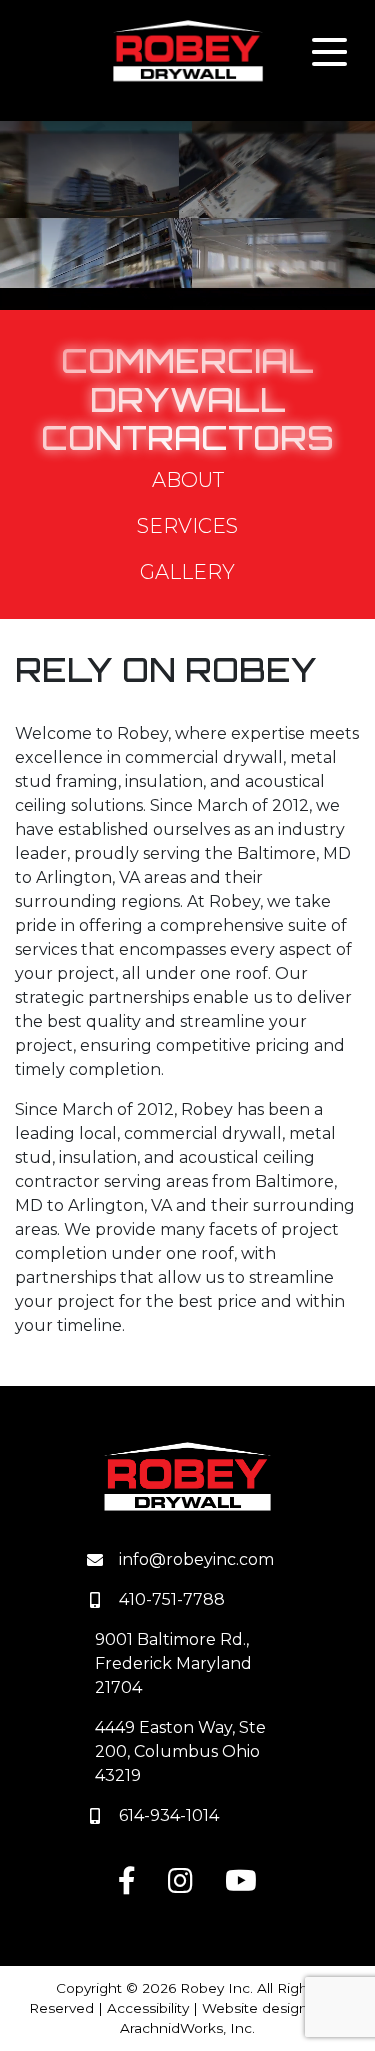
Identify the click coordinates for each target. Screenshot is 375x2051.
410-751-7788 (172, 1599)
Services (187, 526)
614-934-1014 (169, 1815)
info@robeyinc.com (196, 1559)
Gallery (187, 572)
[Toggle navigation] (329, 52)
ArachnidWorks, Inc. (187, 2028)
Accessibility (148, 2008)
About (188, 480)
